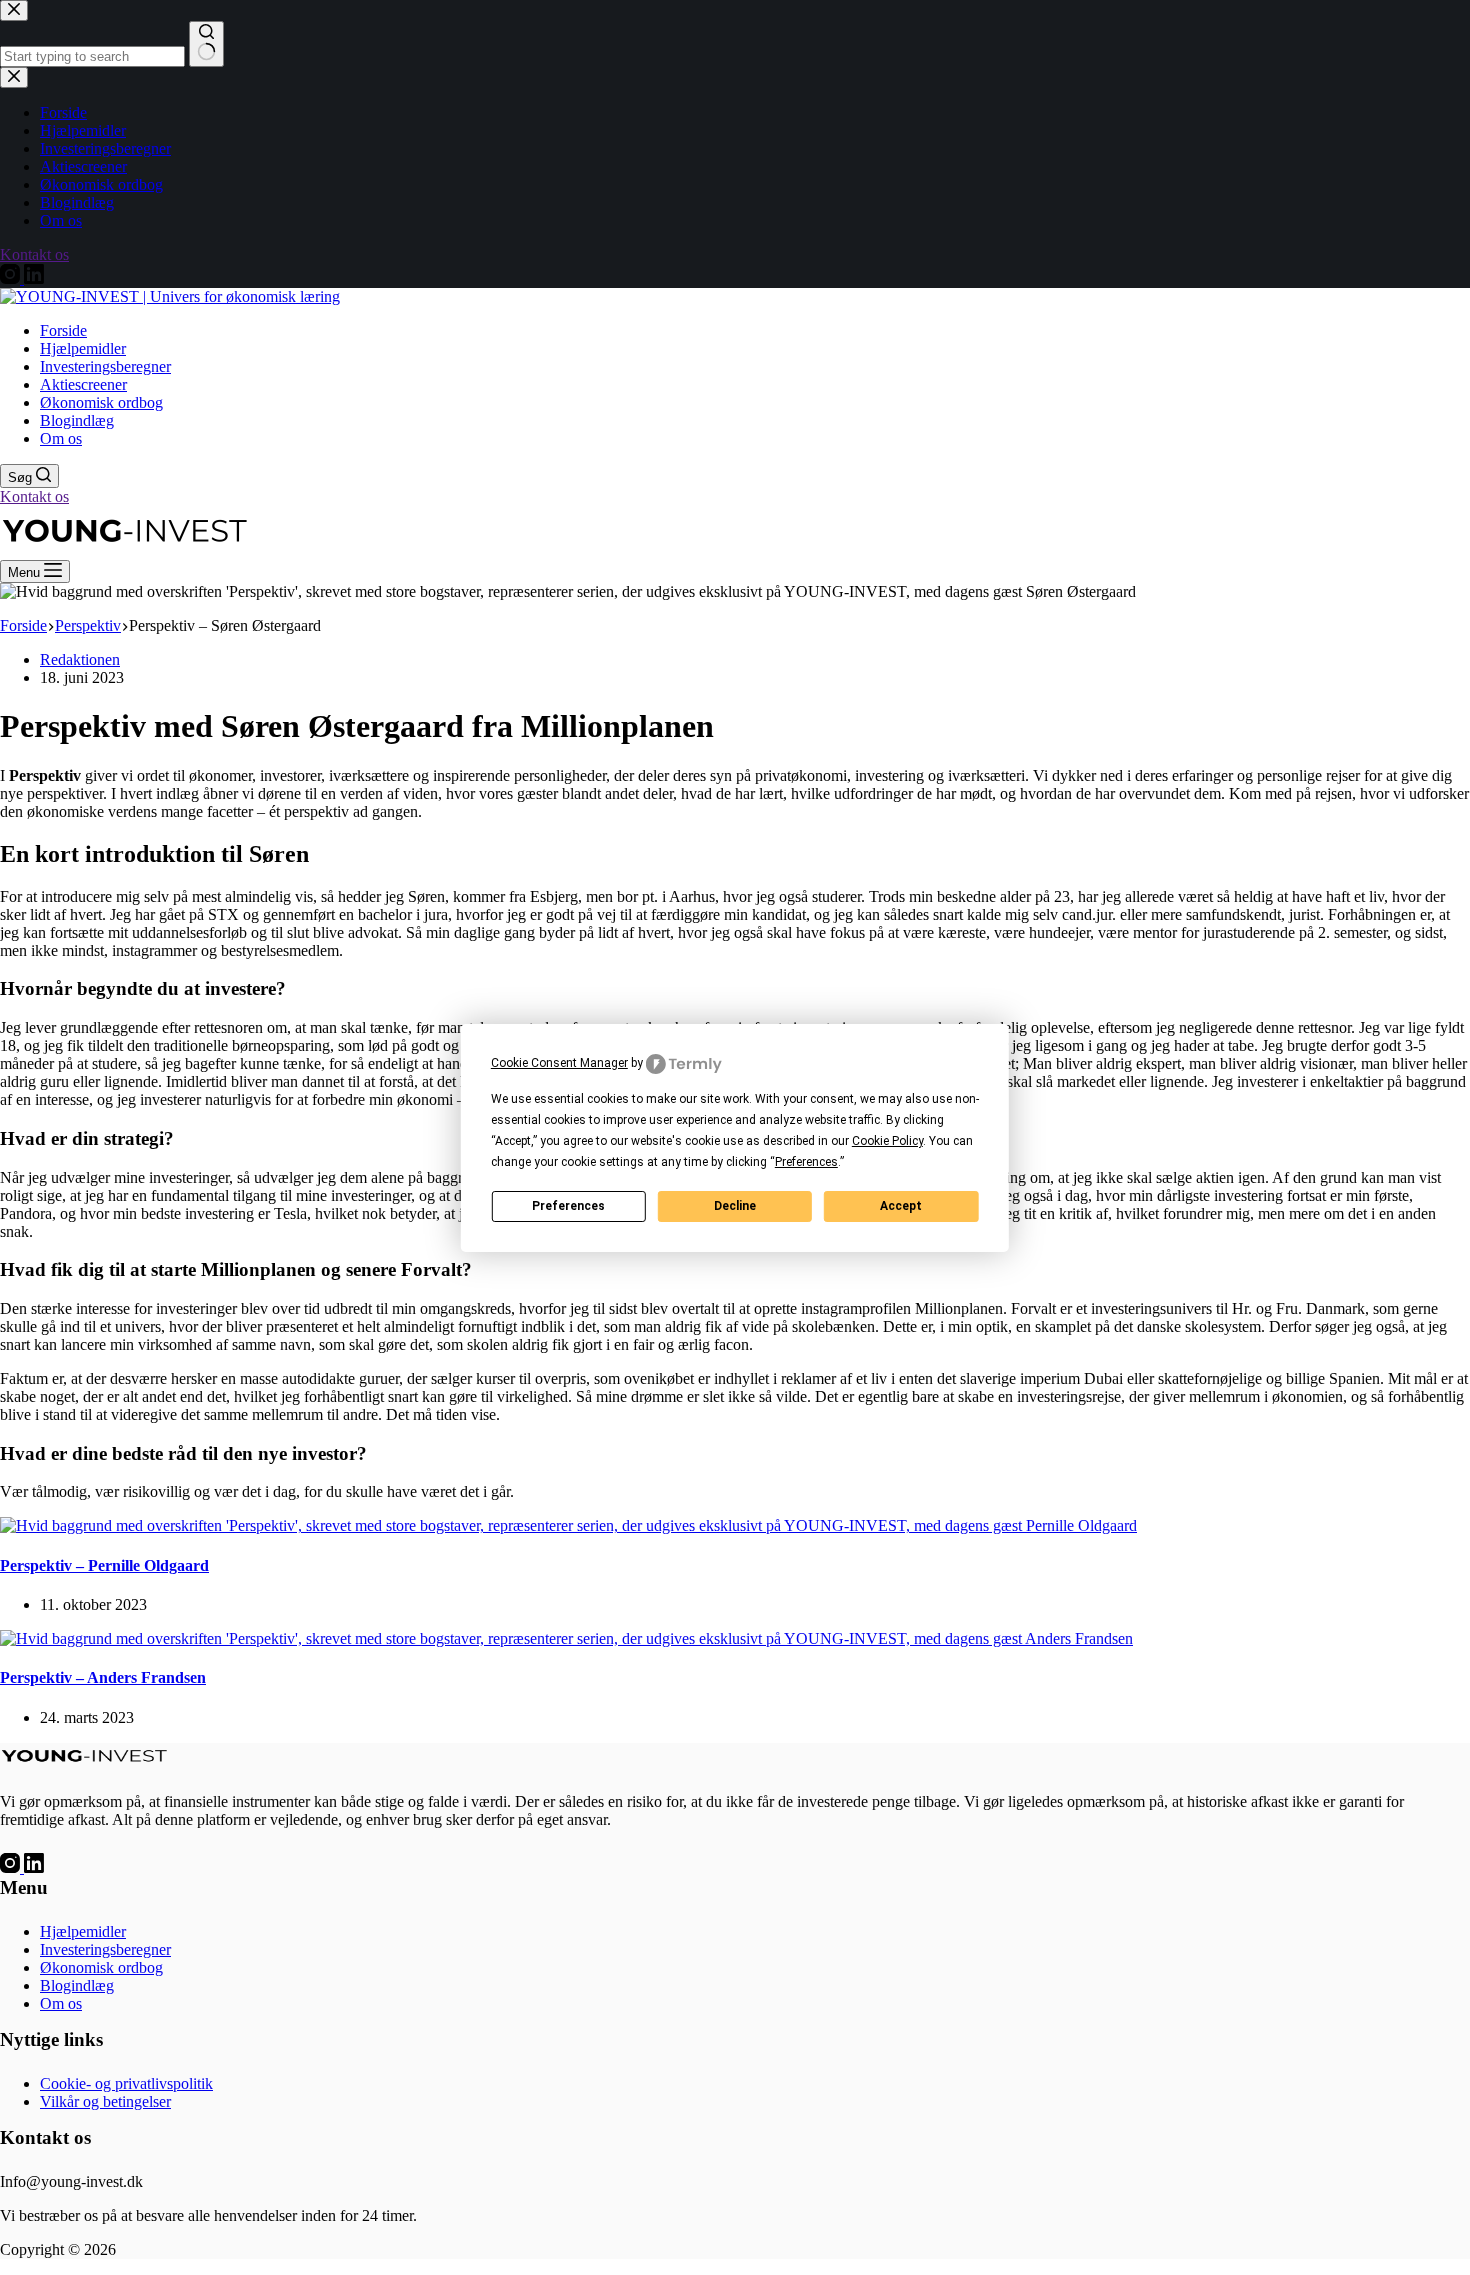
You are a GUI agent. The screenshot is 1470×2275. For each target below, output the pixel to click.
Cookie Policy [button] (887, 1141)
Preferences (568, 1206)
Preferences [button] (806, 1162)
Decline (735, 1206)
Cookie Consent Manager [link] (559, 1063)
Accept (901, 1206)
